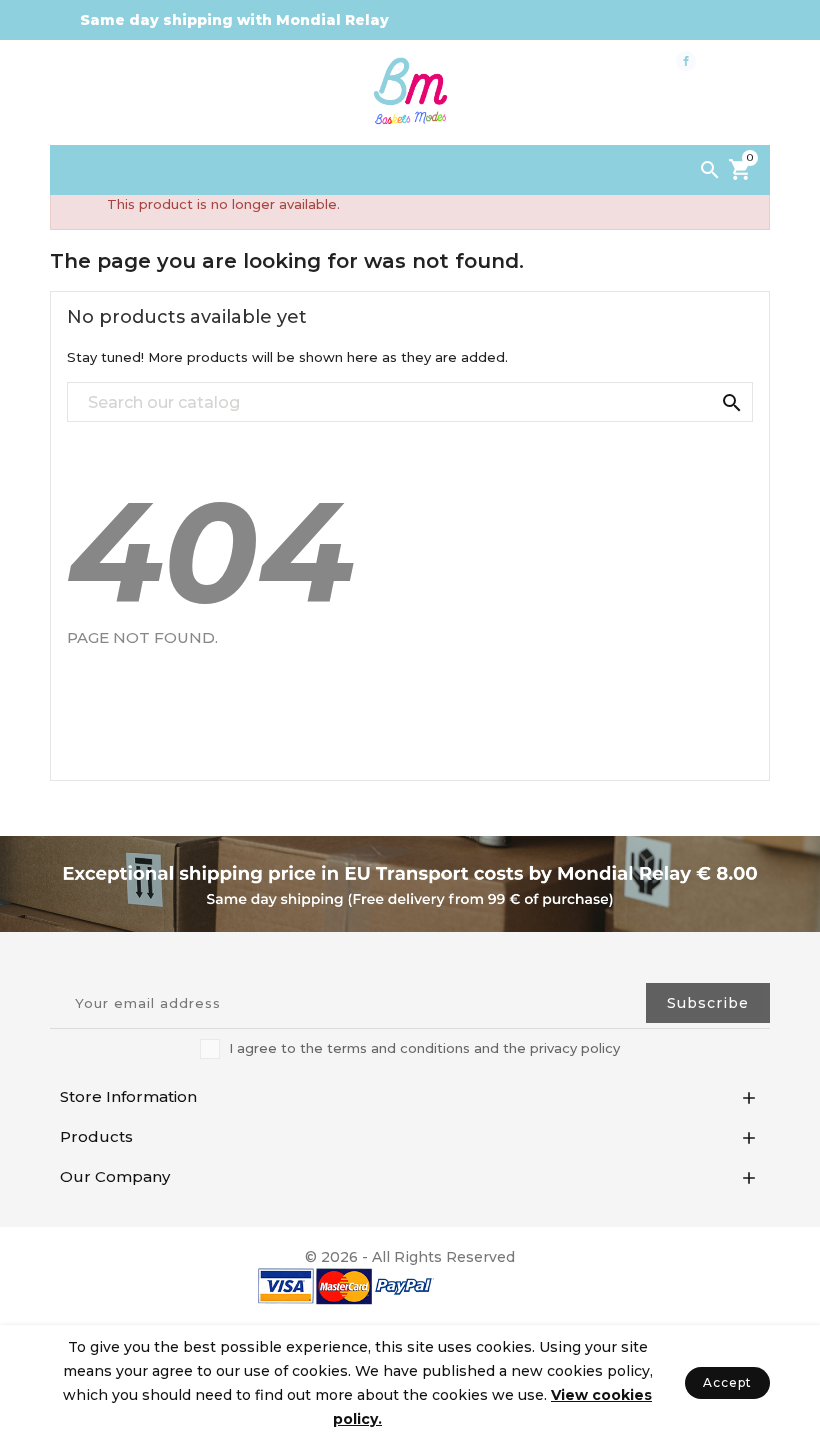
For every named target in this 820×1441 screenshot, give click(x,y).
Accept (727, 1382)
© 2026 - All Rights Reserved (410, 1257)
